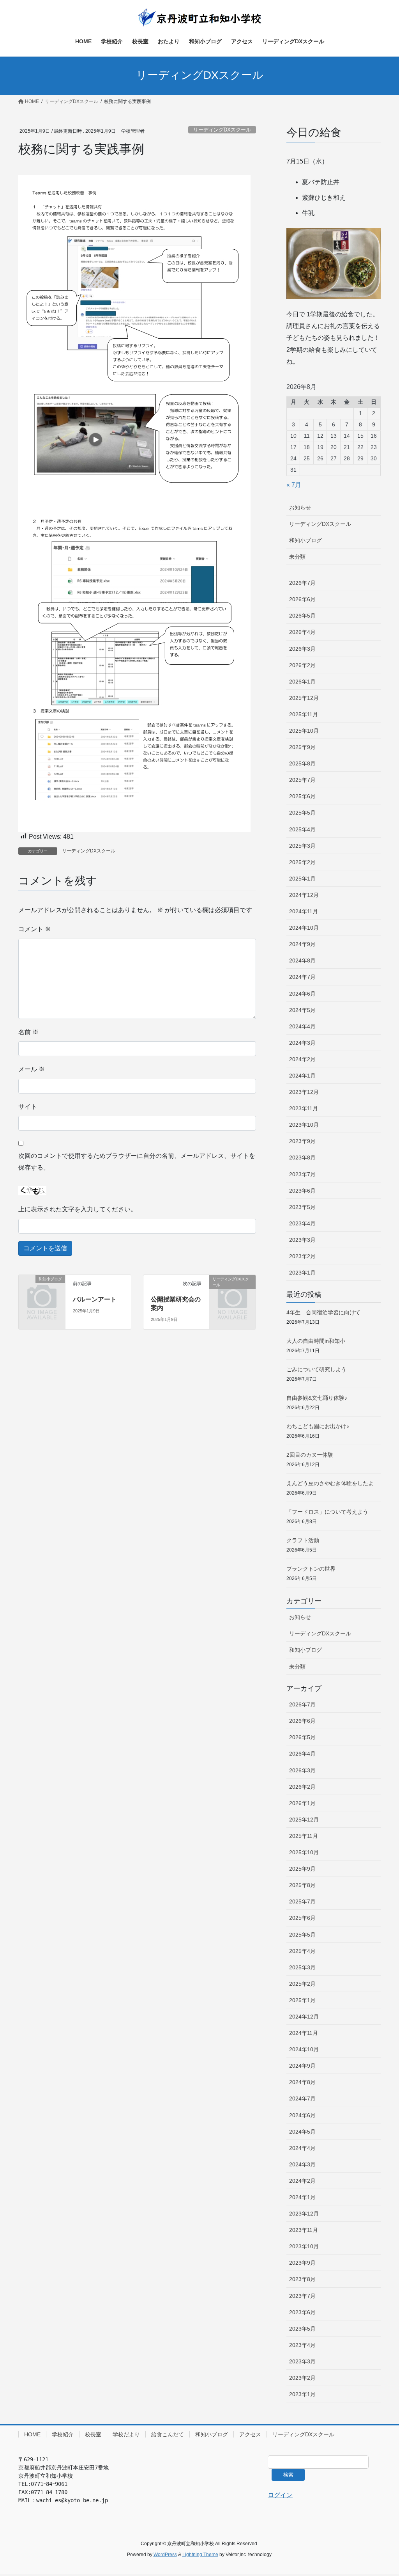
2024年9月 (302, 944)
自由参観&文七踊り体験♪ (317, 1398)
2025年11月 (304, 714)
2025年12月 (304, 698)
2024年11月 (304, 911)
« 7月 (294, 485)
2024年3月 (302, 1043)
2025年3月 (302, 846)
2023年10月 (304, 1125)
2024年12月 (304, 895)
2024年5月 (302, 1010)
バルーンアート (95, 1299)
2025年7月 (302, 780)
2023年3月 (302, 1240)
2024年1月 (302, 1076)
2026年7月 (302, 583)
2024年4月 (302, 1026)
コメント (35, 929)
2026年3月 (302, 649)
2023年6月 (302, 1191)
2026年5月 (302, 616)
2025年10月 (304, 731)
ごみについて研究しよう (316, 1369)
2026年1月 (302, 682)
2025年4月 (302, 829)
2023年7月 (302, 1174)
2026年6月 (302, 599)
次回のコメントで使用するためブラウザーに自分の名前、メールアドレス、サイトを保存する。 (137, 1162)
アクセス (250, 2434)
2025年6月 (302, 796)
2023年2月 (302, 1256)
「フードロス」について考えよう (327, 1512)
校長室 (93, 2434)
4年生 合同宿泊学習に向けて (323, 1312)
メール (32, 1069)
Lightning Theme (200, 2555)
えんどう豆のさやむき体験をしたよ (330, 1483)
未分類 (297, 557)
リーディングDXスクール (222, 130)
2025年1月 (302, 879)
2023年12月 (304, 1092)
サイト (28, 1107)
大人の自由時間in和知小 (316, 1341)
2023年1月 (302, 1273)
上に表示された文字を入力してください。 (78, 1209)
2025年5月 (302, 813)
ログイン (280, 2495)
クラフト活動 (303, 1540)
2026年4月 (302, 632)
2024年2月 (302, 1059)
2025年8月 (302, 763)
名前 (28, 1032)
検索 (288, 2475)
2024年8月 (302, 960)
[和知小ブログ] (42, 1289)
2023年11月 (304, 1108)
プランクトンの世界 (311, 1569)
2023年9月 (302, 1141)
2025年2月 (302, 862)
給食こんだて (168, 2434)
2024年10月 (304, 928)
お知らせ (300, 508)
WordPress (165, 2555)
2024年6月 (302, 994)
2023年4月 (302, 1223)
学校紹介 (63, 2434)
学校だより (126, 2434)
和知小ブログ (305, 540)
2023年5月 (302, 1207)
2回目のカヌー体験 (310, 1455)
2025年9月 (302, 747)
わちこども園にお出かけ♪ (318, 1426)
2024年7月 (302, 977)
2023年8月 (302, 1158)
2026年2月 (302, 665)
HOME (32, 2434)
